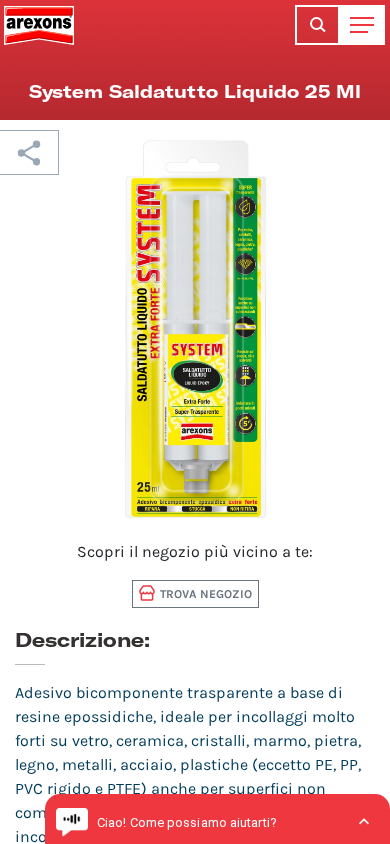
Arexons (39, 25)
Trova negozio (206, 594)
